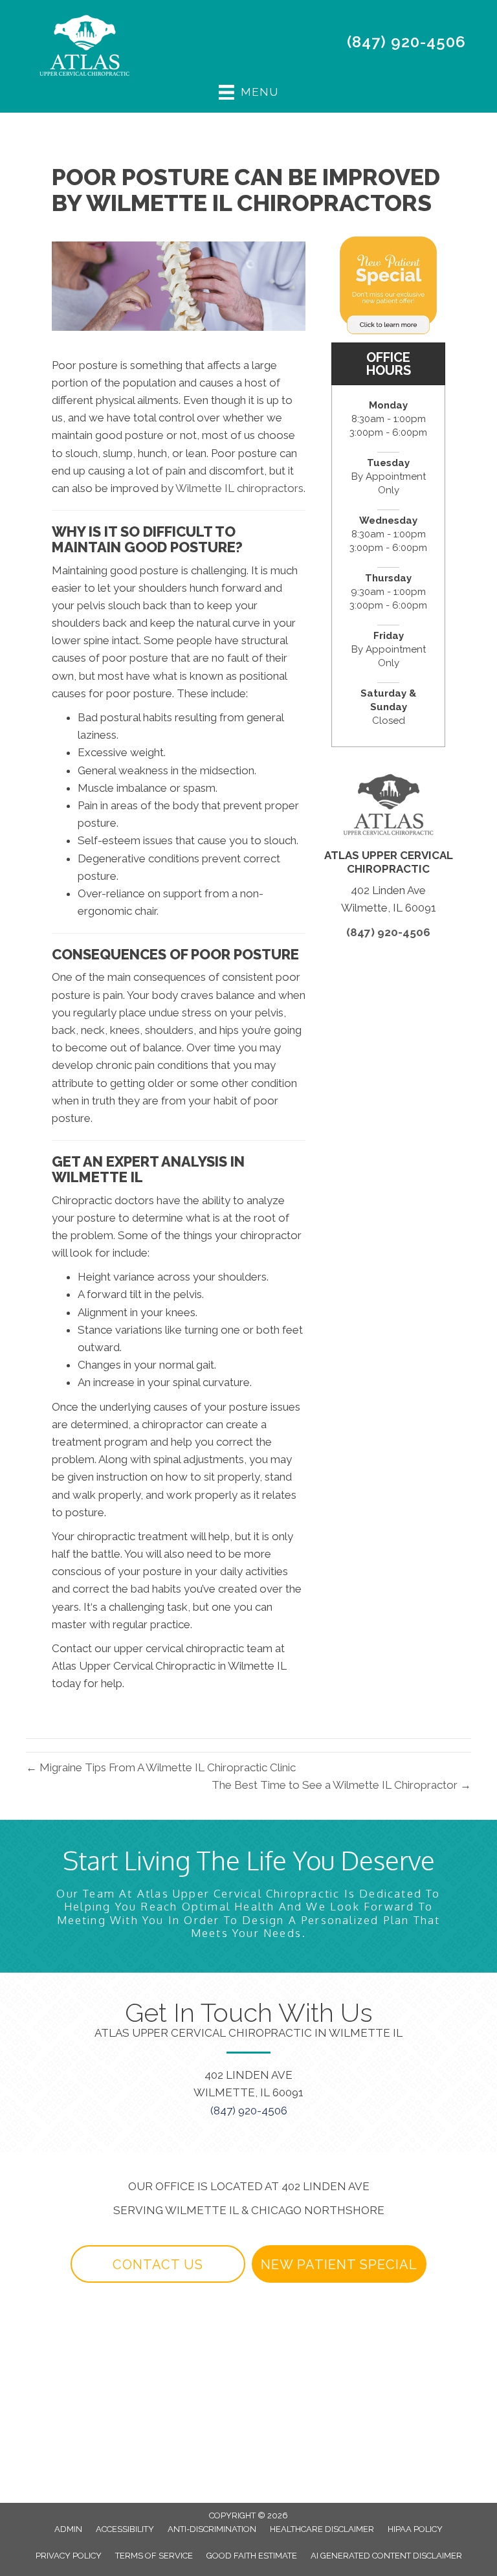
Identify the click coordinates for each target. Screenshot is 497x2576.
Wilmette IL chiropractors (239, 488)
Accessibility (125, 2529)
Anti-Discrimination (212, 2529)
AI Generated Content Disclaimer (386, 2556)
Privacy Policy (69, 2556)
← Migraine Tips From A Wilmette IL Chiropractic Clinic (161, 1767)
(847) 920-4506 (406, 42)
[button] (158, 2264)
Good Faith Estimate (252, 2556)
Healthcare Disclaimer (322, 2529)
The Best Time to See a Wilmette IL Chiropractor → (341, 1785)
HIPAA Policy (415, 2529)
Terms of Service (154, 2556)
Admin (68, 2529)
